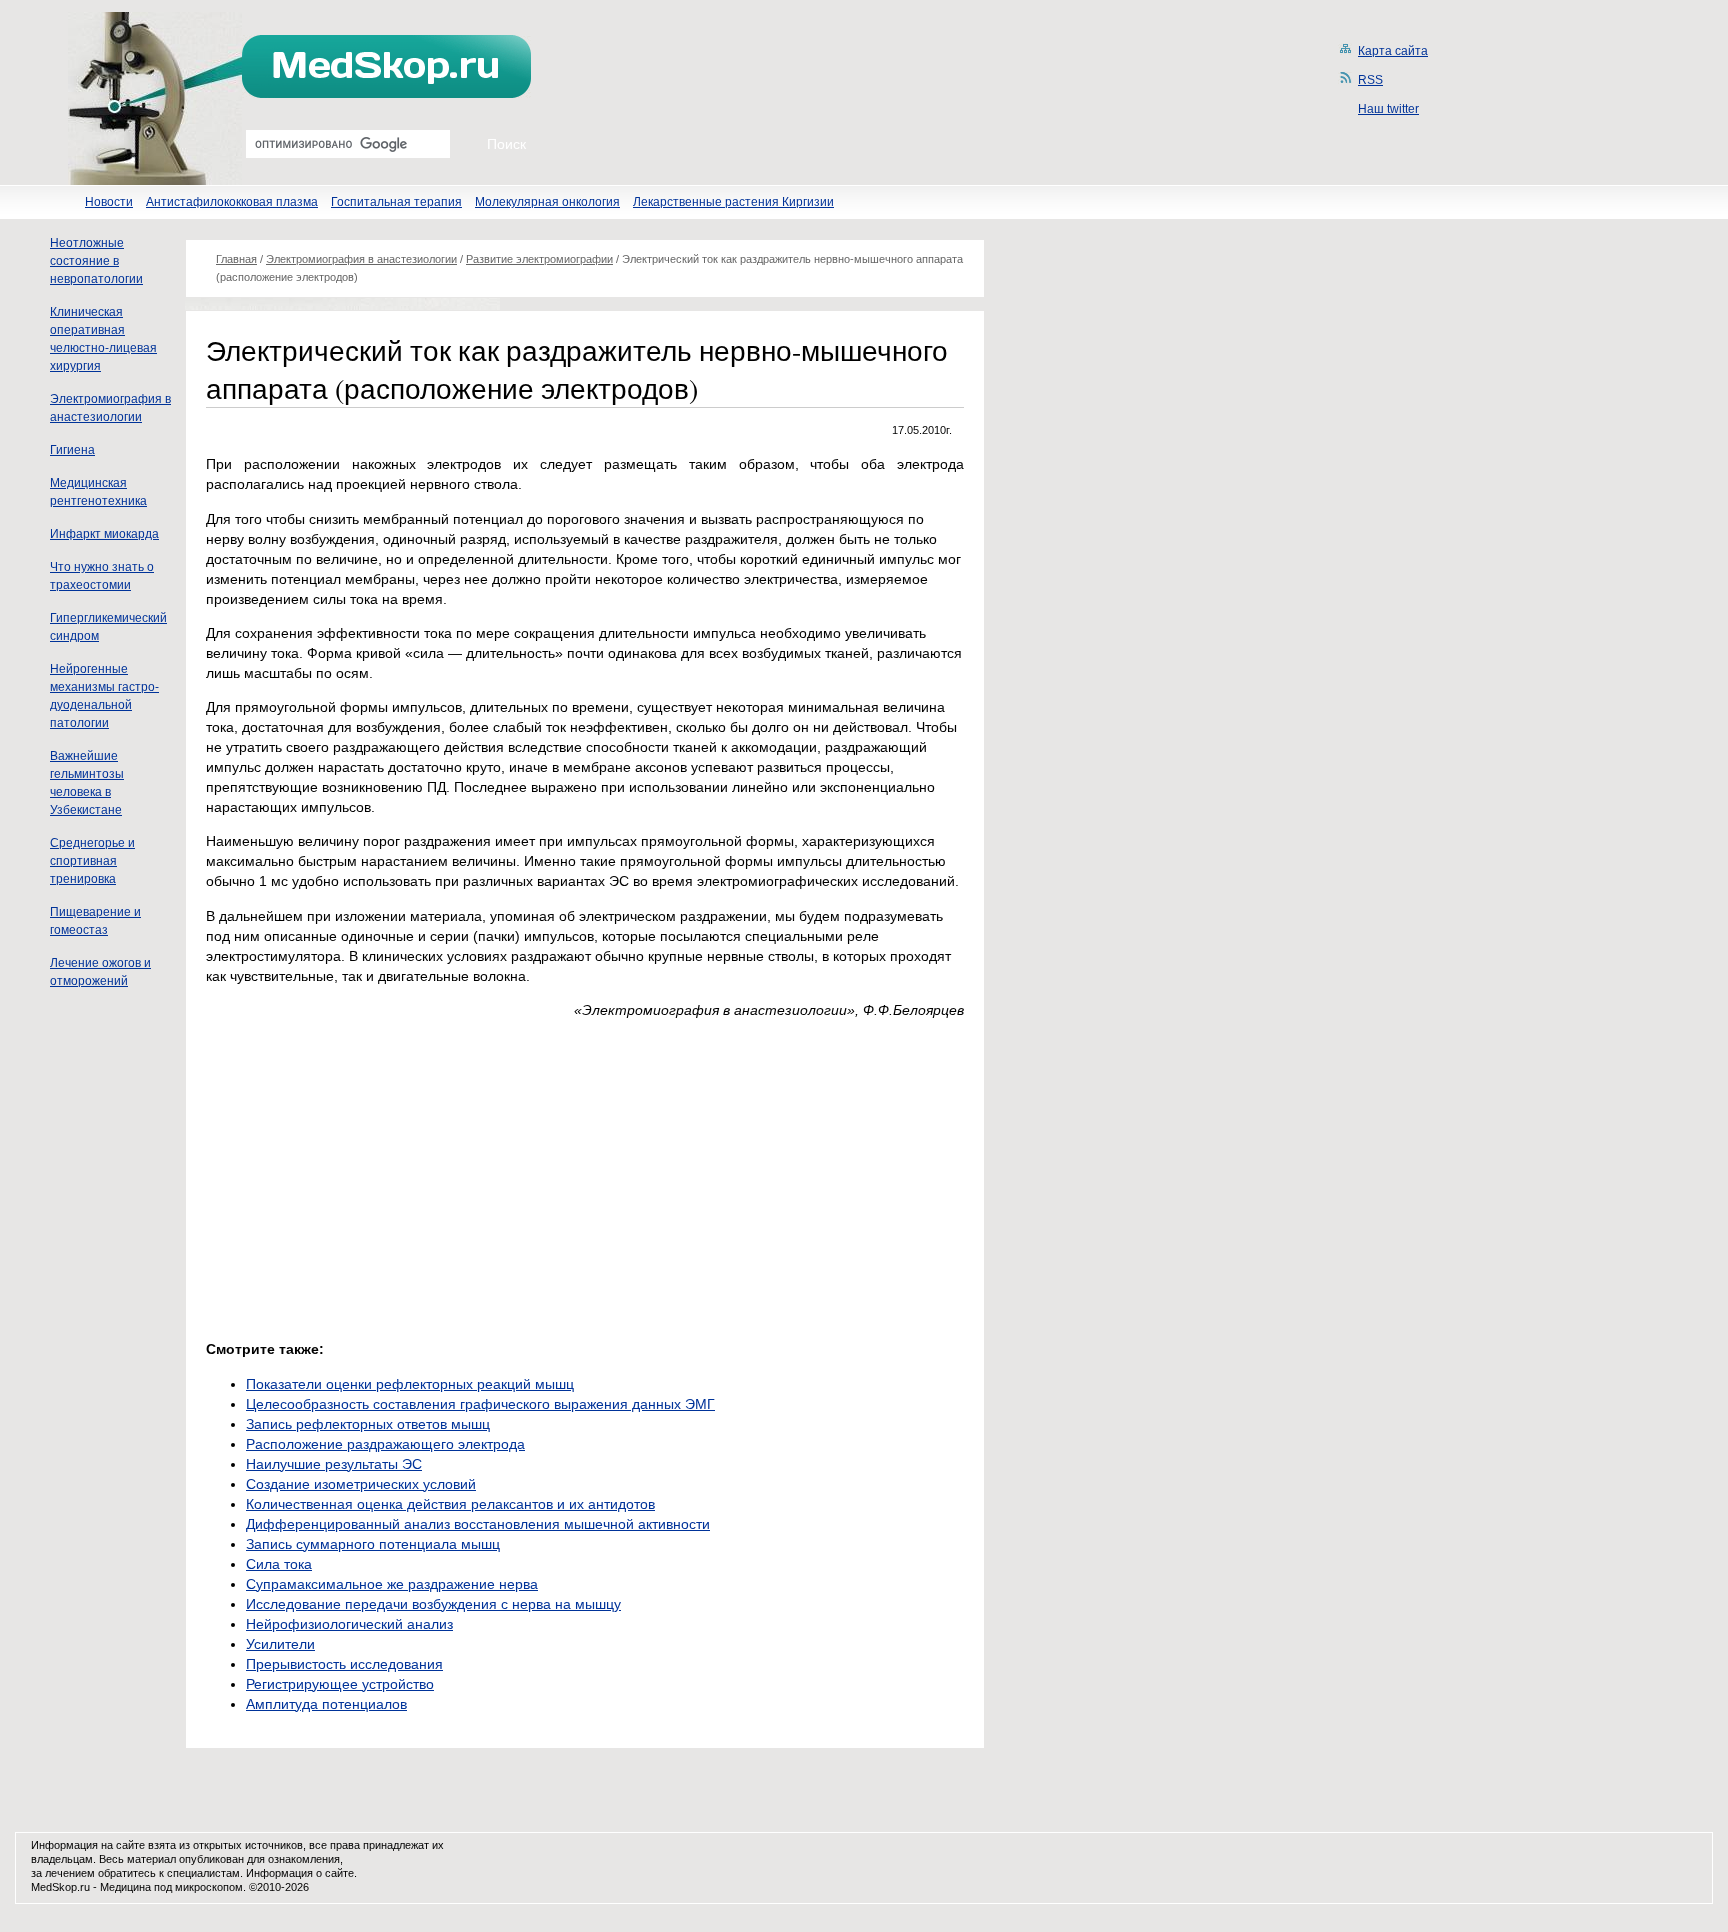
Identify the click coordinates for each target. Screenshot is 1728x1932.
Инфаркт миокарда (104, 534)
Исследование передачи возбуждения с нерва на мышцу (433, 1604)
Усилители (280, 1644)
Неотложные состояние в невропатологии (96, 261)
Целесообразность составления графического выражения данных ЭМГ (480, 1404)
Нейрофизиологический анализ (349, 1624)
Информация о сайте (300, 1873)
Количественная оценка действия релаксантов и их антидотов (450, 1504)
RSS (1370, 80)
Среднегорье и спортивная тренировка (92, 861)
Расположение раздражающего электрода (385, 1444)
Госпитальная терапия (396, 202)
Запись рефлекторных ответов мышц (368, 1424)
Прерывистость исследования (344, 1664)
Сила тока (279, 1564)
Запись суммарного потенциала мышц (373, 1544)
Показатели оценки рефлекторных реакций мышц (410, 1384)
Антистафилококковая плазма (232, 202)
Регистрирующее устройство (340, 1684)
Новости (109, 202)
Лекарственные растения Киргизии (733, 202)
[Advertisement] (374, 1174)
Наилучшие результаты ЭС (334, 1464)
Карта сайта (1393, 51)
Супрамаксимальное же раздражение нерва (392, 1584)
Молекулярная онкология (547, 202)
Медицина (125, 1887)
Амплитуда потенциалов (326, 1704)
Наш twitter (1388, 109)
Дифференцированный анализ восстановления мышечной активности (478, 1524)
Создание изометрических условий (361, 1484)
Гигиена (72, 450)
